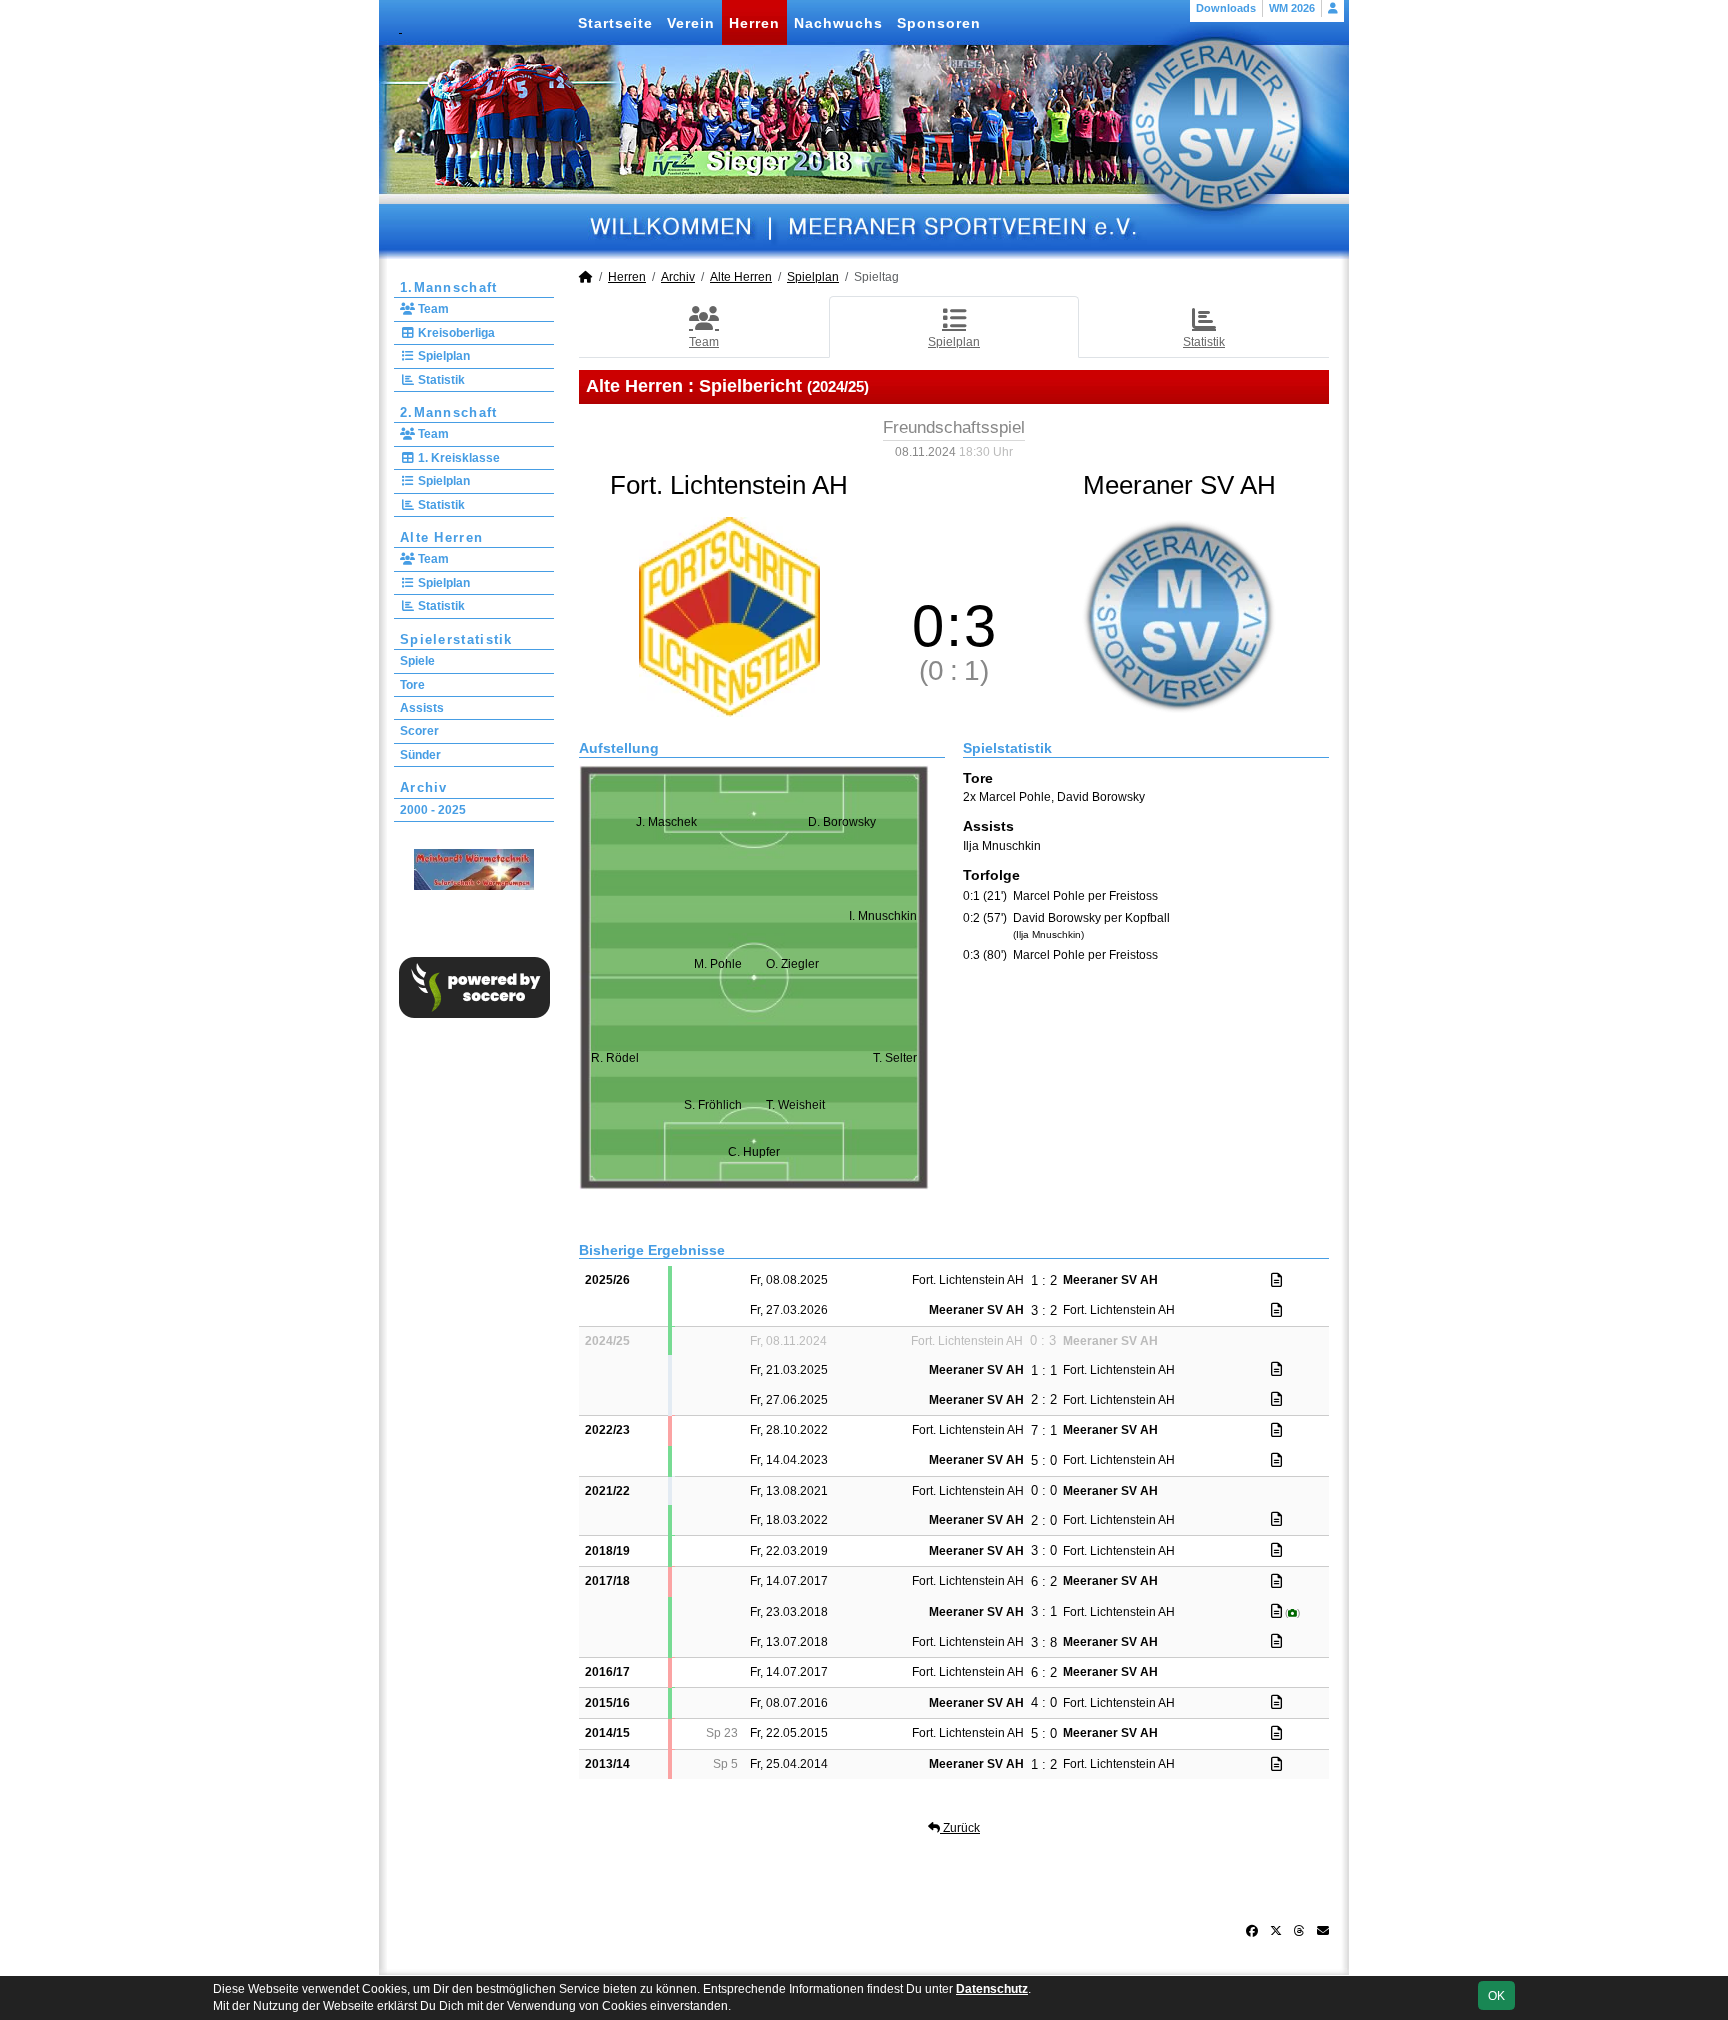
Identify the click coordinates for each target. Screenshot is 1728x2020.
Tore (412, 685)
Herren (754, 23)
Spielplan (442, 356)
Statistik (440, 380)
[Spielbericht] (1276, 1280)
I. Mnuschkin (883, 916)
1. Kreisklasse (457, 458)
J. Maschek (666, 822)
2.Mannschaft (449, 412)
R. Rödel (615, 1058)
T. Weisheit (795, 1105)
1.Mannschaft (449, 287)
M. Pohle (718, 964)
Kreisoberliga (455, 333)
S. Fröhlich (713, 1105)
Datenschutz (992, 1989)
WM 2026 (1292, 8)
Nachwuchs (838, 23)
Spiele (417, 661)
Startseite (615, 23)
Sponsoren (939, 23)
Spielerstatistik (456, 639)
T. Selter (895, 1058)
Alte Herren (441, 537)
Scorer (419, 731)
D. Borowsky (842, 822)
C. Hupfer (754, 1152)
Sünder (420, 755)
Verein (691, 23)
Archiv (424, 787)
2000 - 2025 (433, 810)
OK (1496, 1996)
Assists (422, 708)
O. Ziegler (792, 964)
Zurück (960, 1828)
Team (432, 309)
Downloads (1226, 8)
